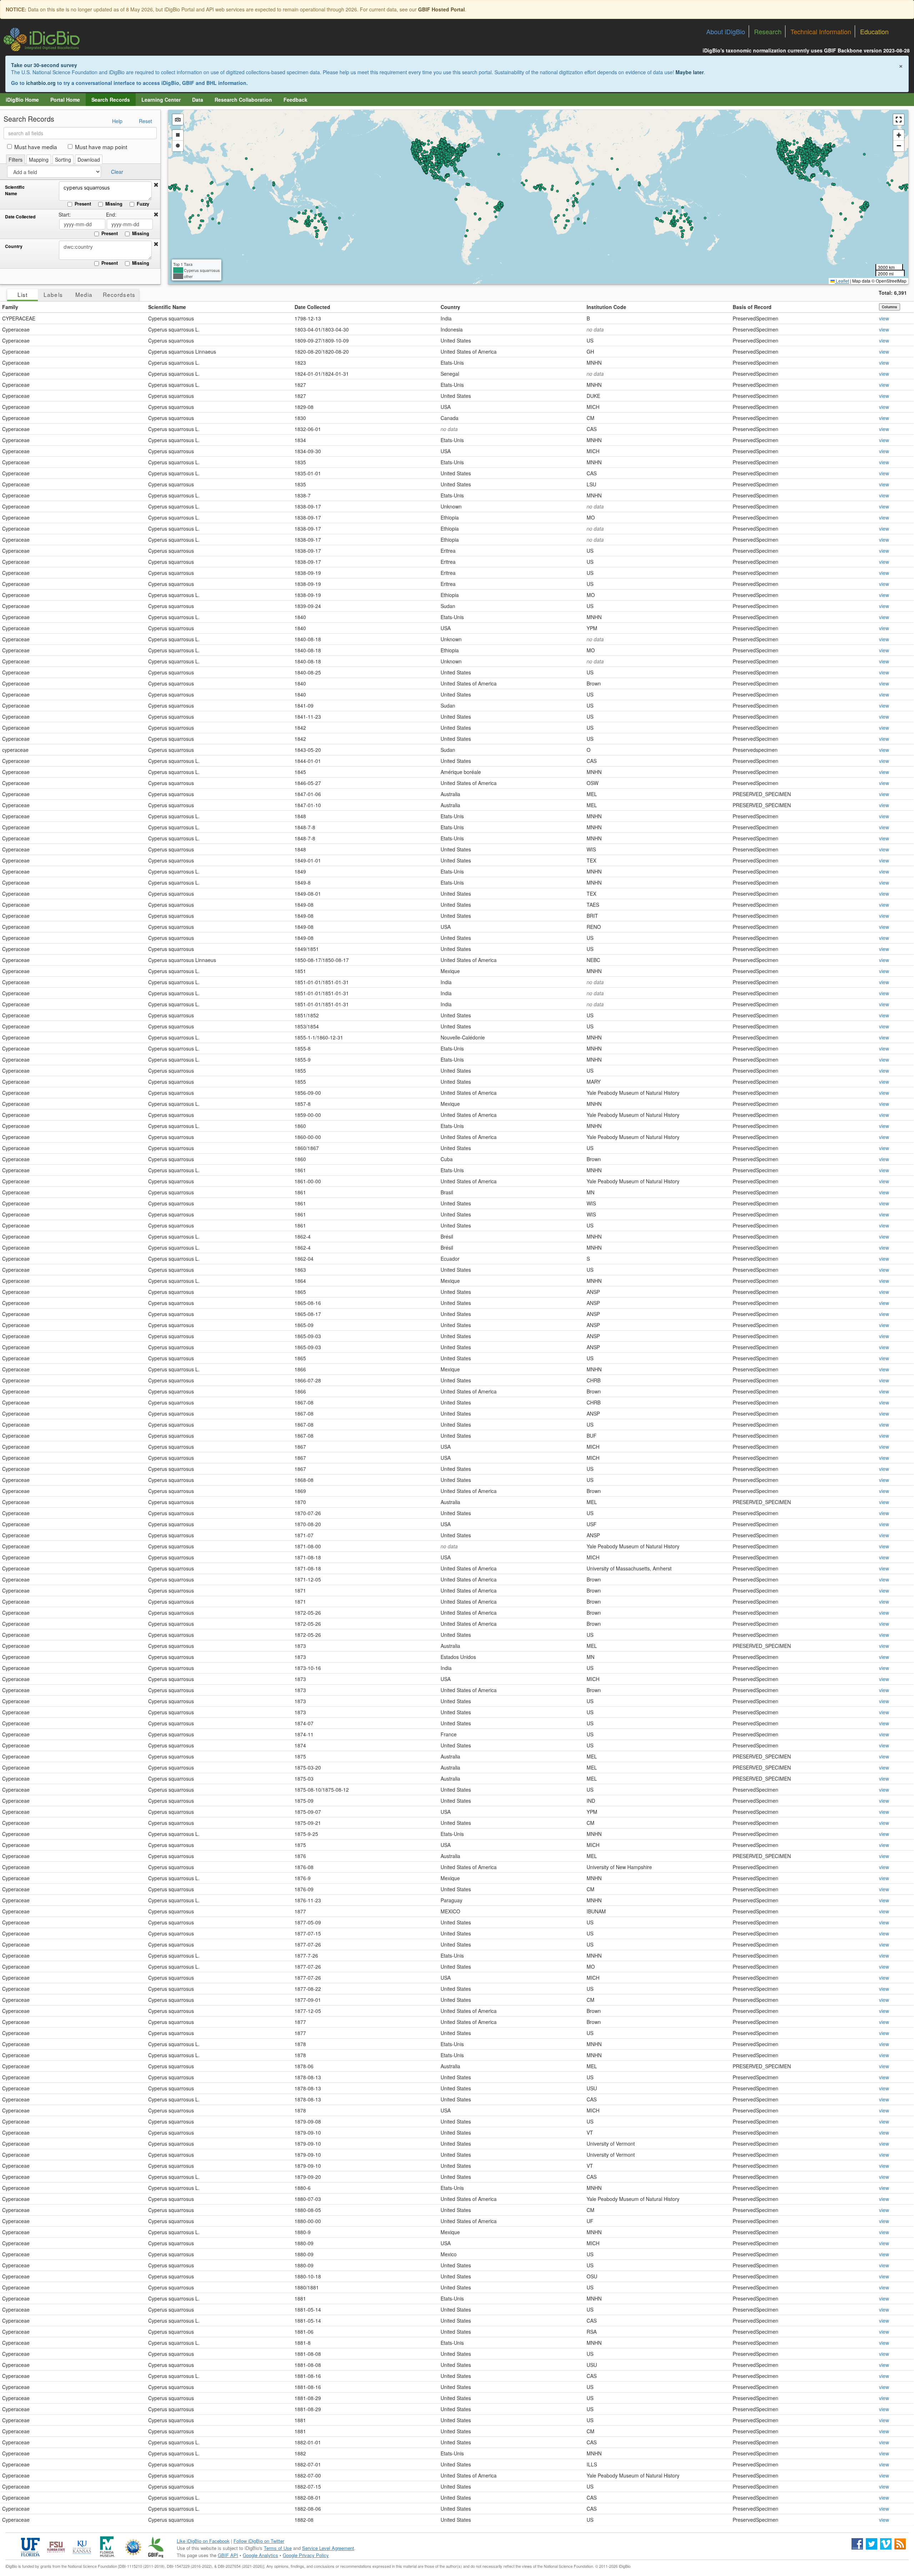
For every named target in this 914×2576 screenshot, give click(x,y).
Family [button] (10, 307)
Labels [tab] (53, 294)
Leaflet (842, 281)
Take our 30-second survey (44, 65)
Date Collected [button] (312, 307)
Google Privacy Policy (306, 2555)
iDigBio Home (22, 100)
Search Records (111, 100)
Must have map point (101, 147)
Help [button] (117, 121)
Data (198, 100)
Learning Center (161, 100)
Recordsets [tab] (119, 294)
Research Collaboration (243, 100)
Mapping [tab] (39, 160)
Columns (890, 307)
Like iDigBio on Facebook (203, 2541)
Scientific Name (15, 190)
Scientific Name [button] (167, 307)
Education (874, 31)
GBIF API (228, 2555)
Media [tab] (84, 294)
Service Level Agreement (328, 2548)
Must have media (36, 147)
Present (83, 204)
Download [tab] (89, 160)
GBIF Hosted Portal (441, 9)
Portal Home (65, 100)
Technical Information (821, 31)
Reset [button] (145, 121)
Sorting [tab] (63, 160)
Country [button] (450, 307)
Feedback (295, 100)
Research (768, 31)
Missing (114, 204)
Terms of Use (278, 2548)
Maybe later (690, 72)
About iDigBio (726, 31)
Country (14, 246)
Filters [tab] (16, 160)
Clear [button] (117, 172)
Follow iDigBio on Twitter (259, 2541)
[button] (156, 185)
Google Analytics (260, 2555)
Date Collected (20, 217)
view (884, 318)
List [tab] (22, 294)
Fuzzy (143, 204)
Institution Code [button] (606, 307)
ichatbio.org (41, 83)
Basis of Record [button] (752, 307)
